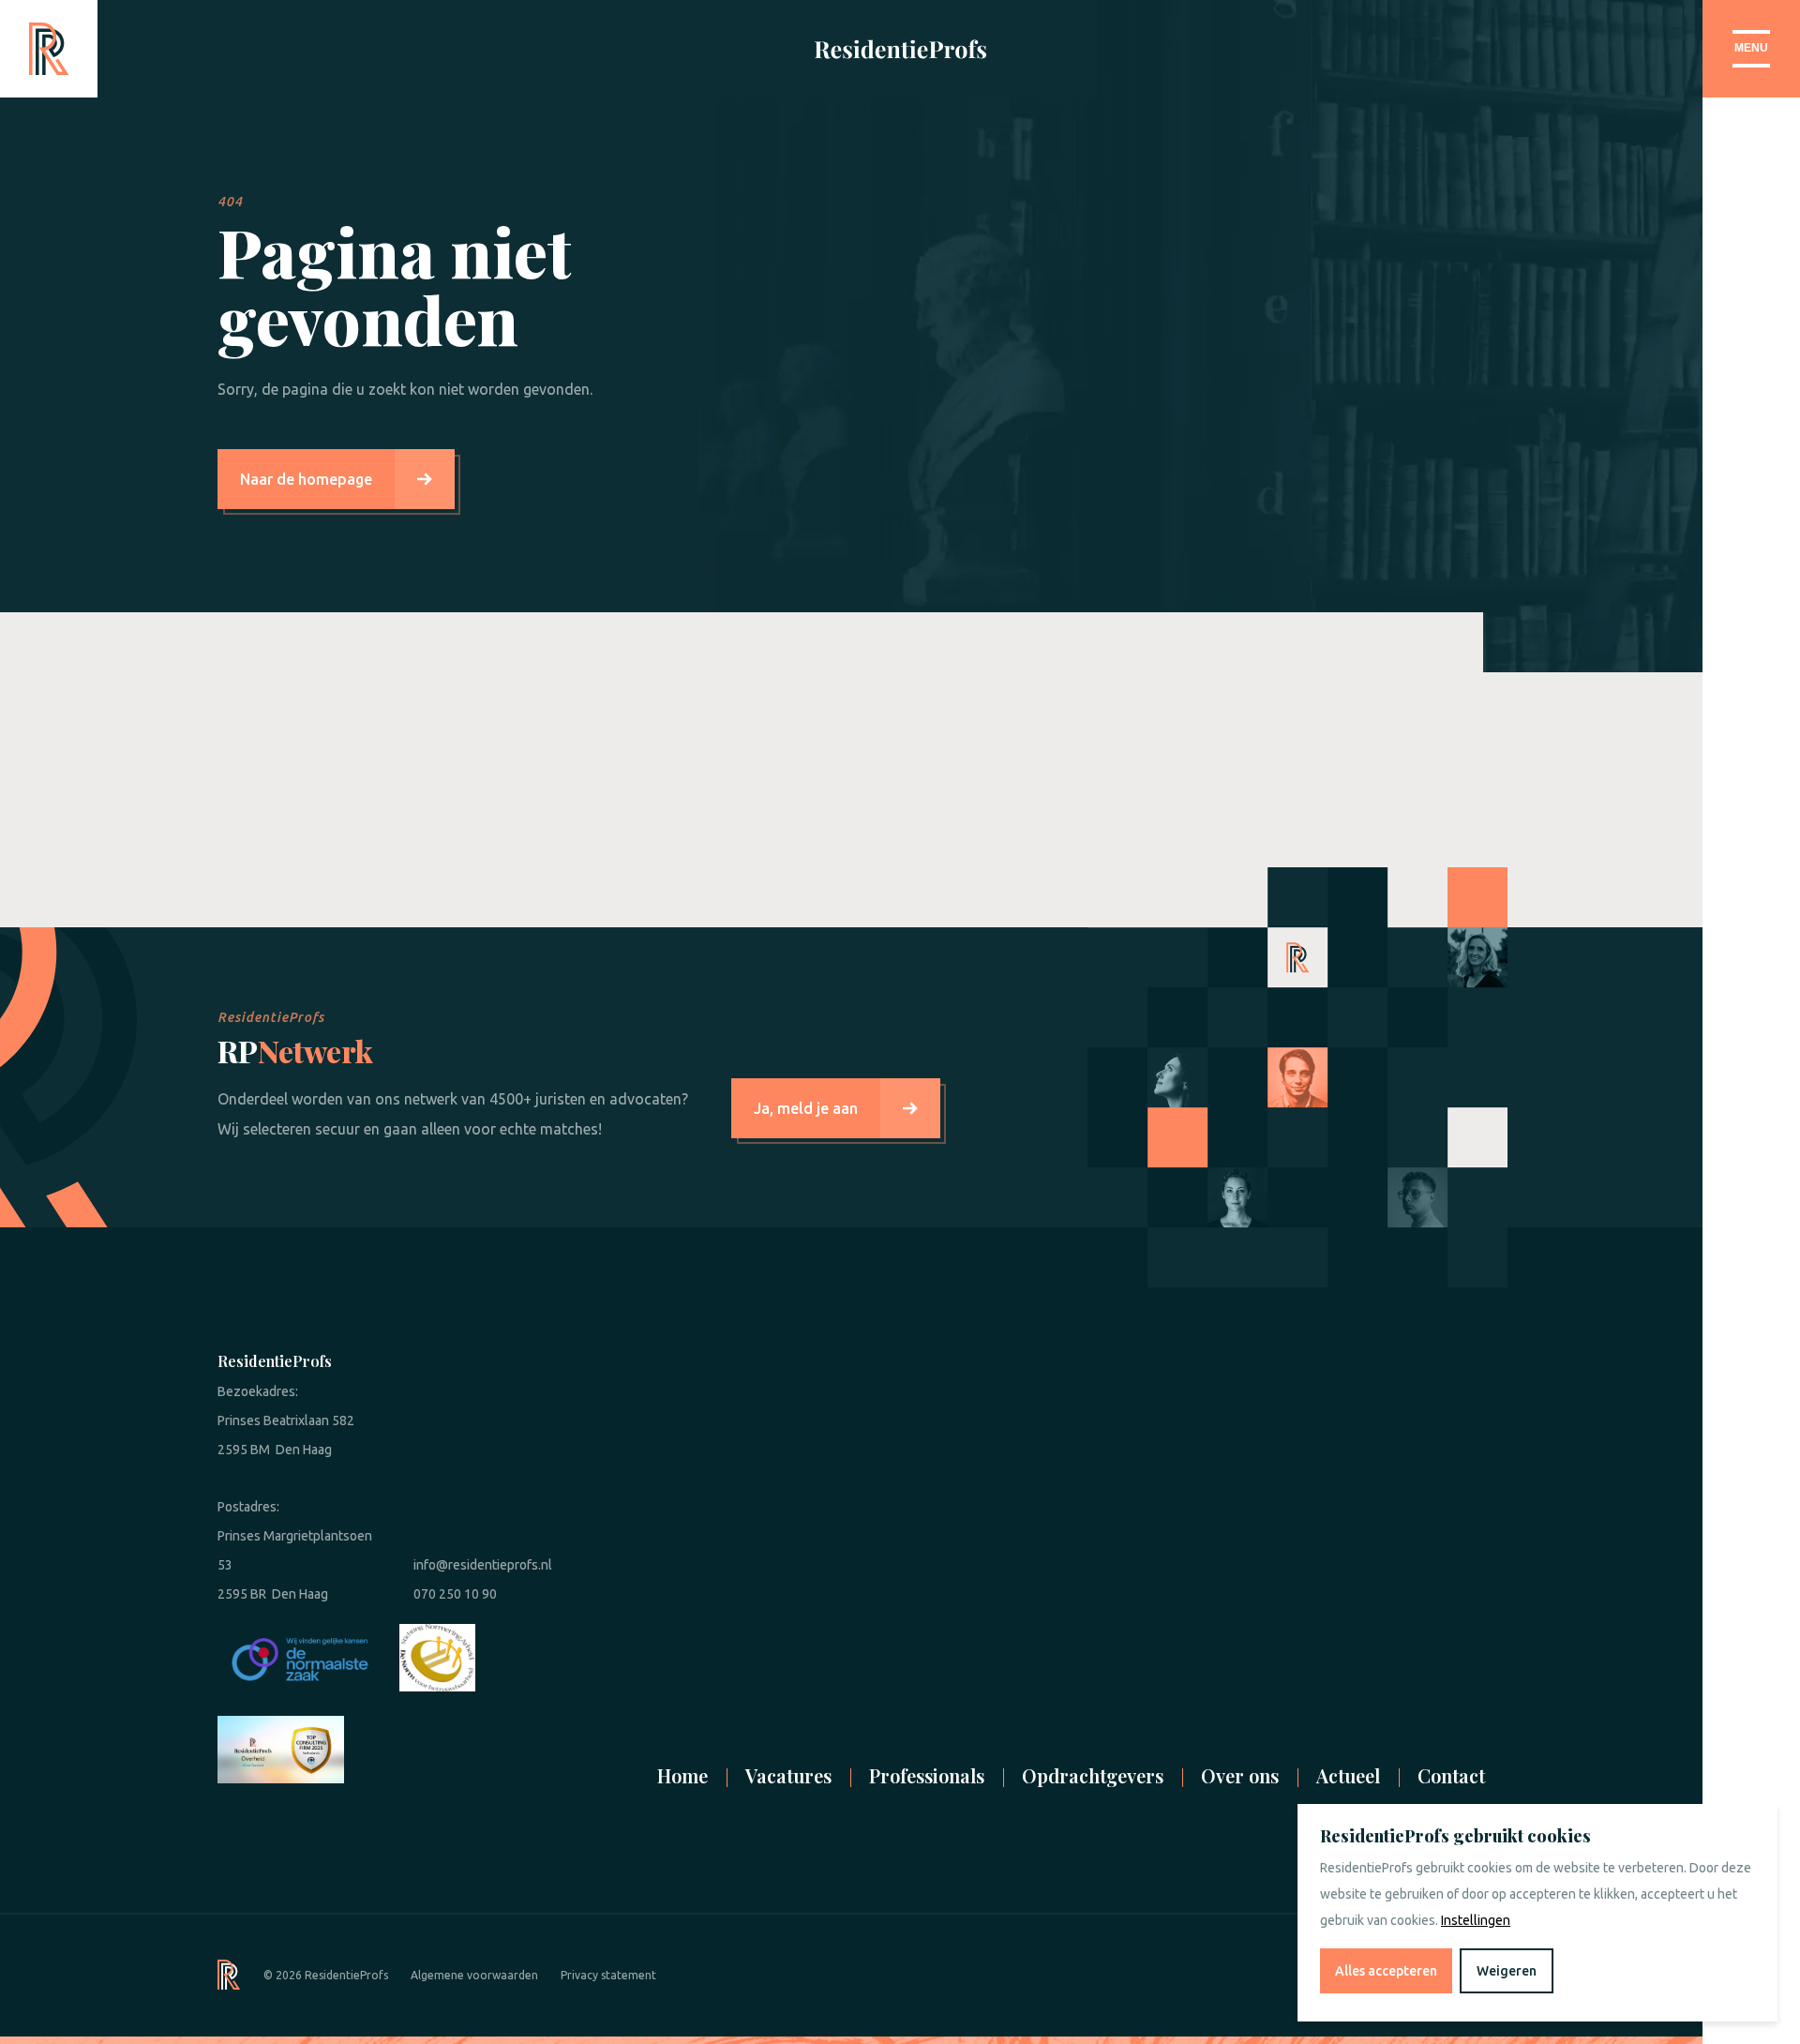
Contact (1451, 1775)
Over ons (1240, 1775)
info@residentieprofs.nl (483, 1565)
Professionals (927, 1775)
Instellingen (1476, 1920)
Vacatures (788, 1775)
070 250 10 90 (455, 1594)
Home (682, 1775)
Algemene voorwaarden (474, 1975)
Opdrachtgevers (1093, 1775)
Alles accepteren (1386, 1971)
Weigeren (1507, 1971)
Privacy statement (608, 1975)
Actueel (1348, 1775)
